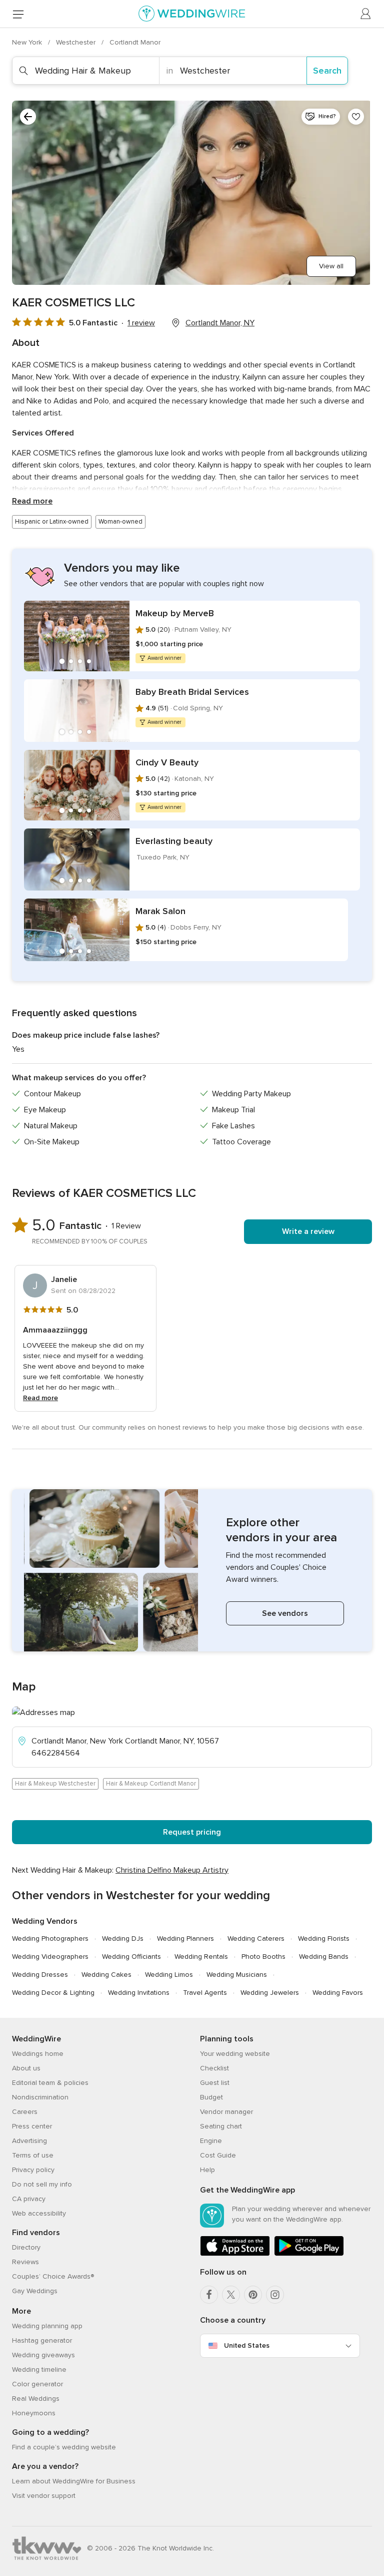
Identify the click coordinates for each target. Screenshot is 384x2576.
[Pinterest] (253, 2295)
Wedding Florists (324, 1939)
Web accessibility (39, 2213)
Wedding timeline (39, 2370)
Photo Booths (263, 1957)
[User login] (366, 14)
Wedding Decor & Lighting (53, 1993)
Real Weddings (36, 2399)
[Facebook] (209, 2295)
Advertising (29, 2141)
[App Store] (235, 2254)
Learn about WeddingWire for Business (74, 2481)
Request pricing (192, 1832)
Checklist (214, 2068)
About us (26, 2068)
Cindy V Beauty (167, 762)
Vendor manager (226, 2112)
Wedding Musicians (237, 1975)
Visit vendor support (44, 2496)
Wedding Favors (338, 1993)
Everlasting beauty (174, 841)
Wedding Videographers (50, 1957)
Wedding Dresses (40, 1975)
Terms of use (33, 2155)
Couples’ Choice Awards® (53, 2276)
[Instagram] (275, 2295)
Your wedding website (235, 2054)
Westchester (77, 42)
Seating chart (221, 2126)
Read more (32, 501)
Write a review (308, 1231)
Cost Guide (218, 2155)
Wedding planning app (47, 2326)
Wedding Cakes (106, 1975)
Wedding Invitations (139, 1993)
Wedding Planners (185, 1939)
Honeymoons (34, 2413)
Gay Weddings (35, 2291)
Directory (26, 2247)
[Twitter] (231, 2295)
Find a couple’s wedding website (64, 2447)
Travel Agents (205, 1993)
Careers (25, 2112)
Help (207, 2170)
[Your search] (28, 117)
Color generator (37, 2384)
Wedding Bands (324, 1957)
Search (327, 71)
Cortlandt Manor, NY (220, 323)
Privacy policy (33, 2170)
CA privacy (29, 2199)
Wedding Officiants (131, 1957)
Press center (32, 2126)
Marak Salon (160, 911)
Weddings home (38, 2054)
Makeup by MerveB (175, 613)
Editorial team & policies (50, 2083)
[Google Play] (309, 2254)
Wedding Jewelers (270, 1993)
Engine (211, 2141)
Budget (211, 2097)
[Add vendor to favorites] (356, 117)
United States (247, 2345)
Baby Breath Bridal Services (192, 692)
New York (28, 42)
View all (331, 266)
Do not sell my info (42, 2184)
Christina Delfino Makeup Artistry (172, 1870)
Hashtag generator (42, 2340)
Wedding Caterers (256, 1939)
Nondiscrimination (40, 2097)
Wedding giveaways (43, 2355)
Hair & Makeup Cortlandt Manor (151, 1784)
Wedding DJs (123, 1939)
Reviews (25, 2262)
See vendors (285, 1613)
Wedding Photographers (50, 1939)
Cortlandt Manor (135, 42)
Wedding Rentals (201, 1957)
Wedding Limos (169, 1975)
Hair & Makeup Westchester (55, 1784)
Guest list (215, 2083)
